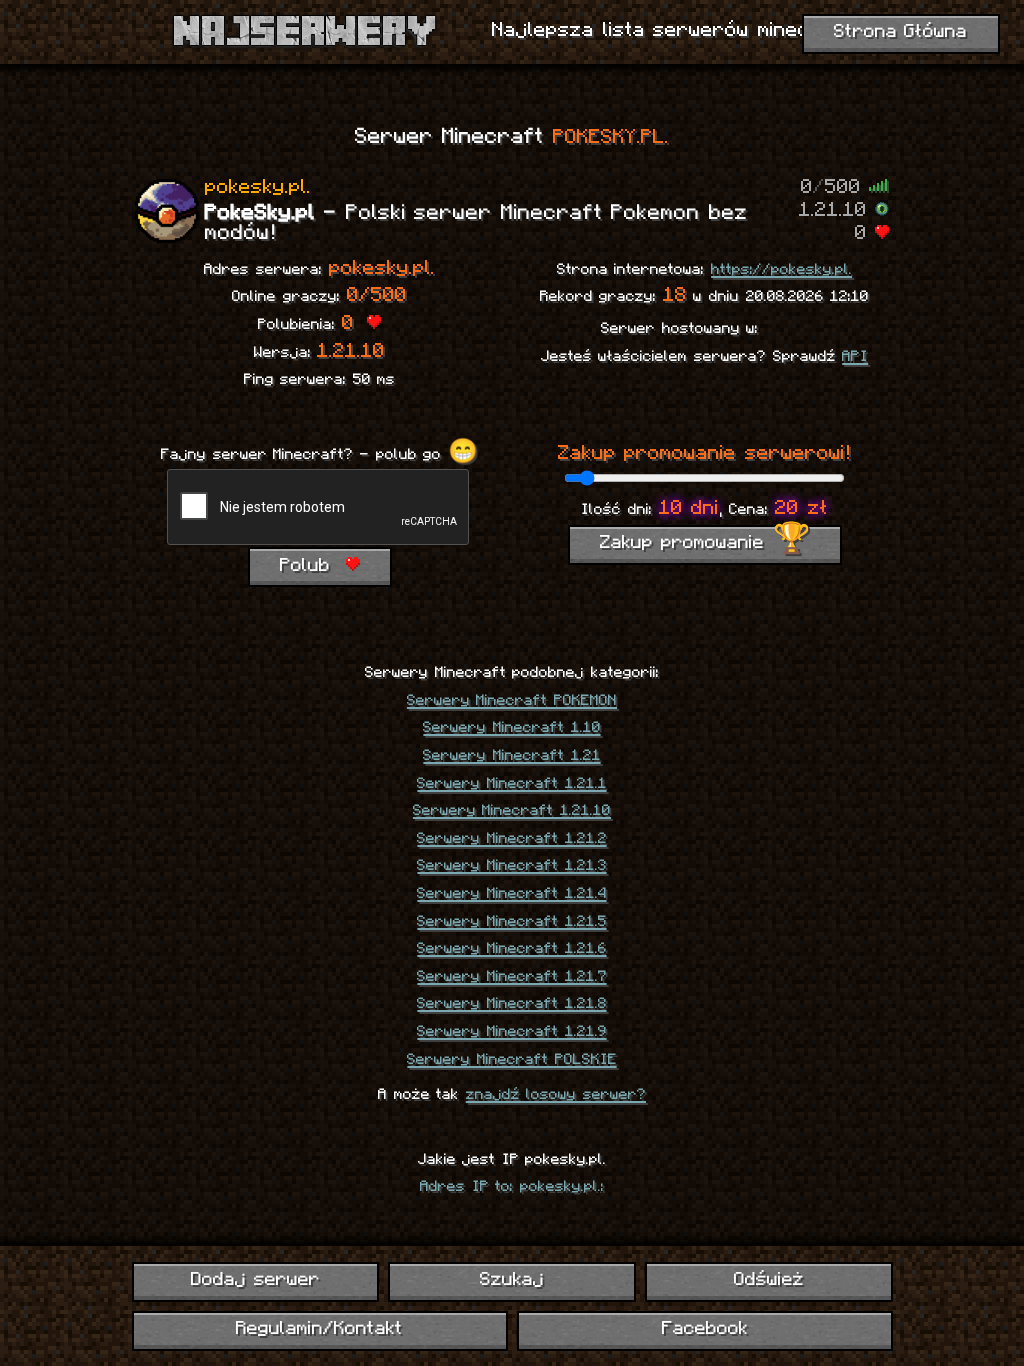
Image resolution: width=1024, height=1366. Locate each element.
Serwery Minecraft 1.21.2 (511, 839)
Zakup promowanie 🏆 (705, 543)
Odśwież (769, 1280)
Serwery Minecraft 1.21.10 (512, 811)
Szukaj (512, 1280)
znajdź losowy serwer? (556, 1095)
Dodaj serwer (255, 1280)
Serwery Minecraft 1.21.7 (511, 977)
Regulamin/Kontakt (319, 1329)
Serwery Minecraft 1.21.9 (511, 1032)
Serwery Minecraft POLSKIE (511, 1060)
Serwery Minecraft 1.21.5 (511, 922)
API (855, 357)
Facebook (705, 1329)
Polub (309, 566)
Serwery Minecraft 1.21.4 (511, 894)
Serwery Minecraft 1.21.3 (511, 866)
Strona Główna (901, 32)
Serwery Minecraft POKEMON (512, 701)
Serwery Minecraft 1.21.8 (511, 1004)
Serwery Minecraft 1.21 (511, 756)
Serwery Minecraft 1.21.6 (511, 949)
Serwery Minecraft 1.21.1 (511, 784)
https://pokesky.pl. (781, 270)
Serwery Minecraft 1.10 (511, 728)
